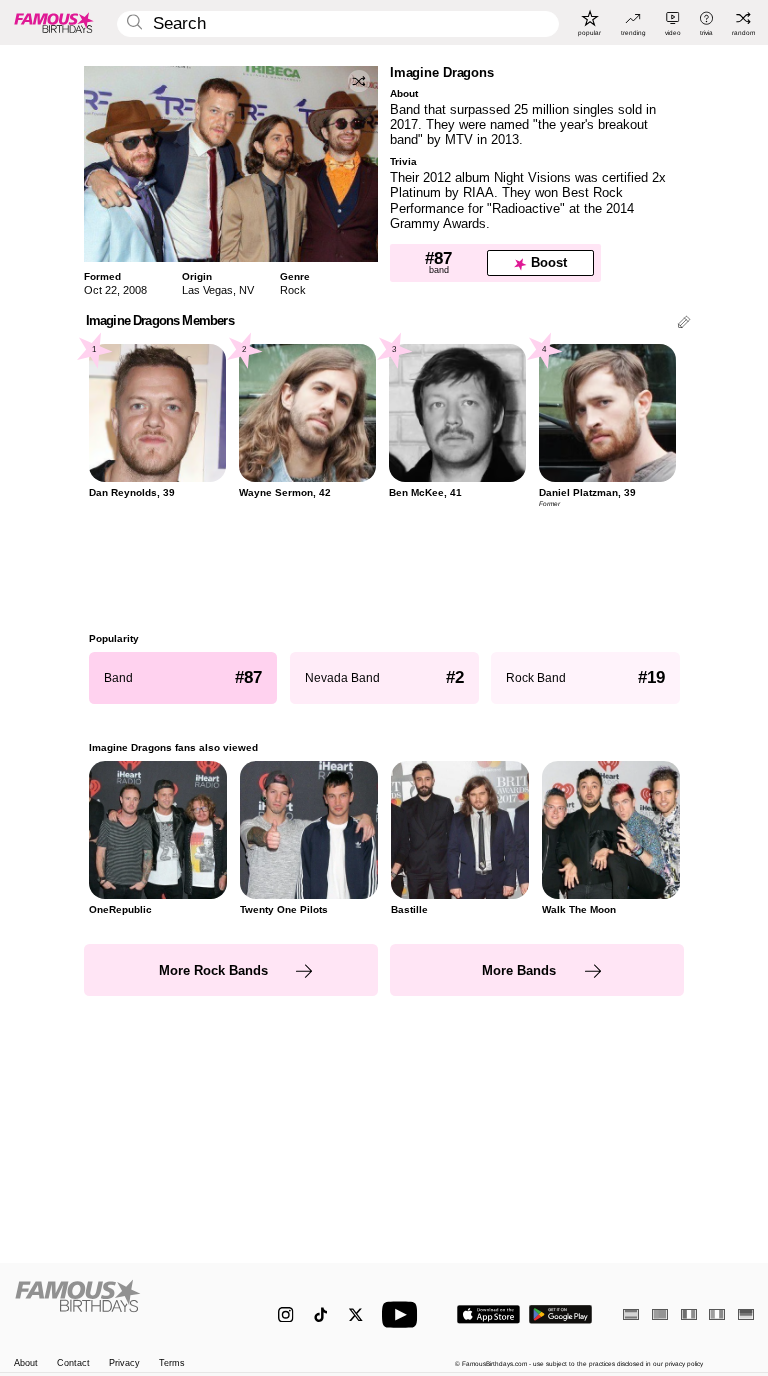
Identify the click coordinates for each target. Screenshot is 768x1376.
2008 (135, 290)
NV (246, 290)
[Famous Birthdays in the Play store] (560, 1314)
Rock (293, 290)
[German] (746, 1314)
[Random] (358, 80)
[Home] (124, 1306)
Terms (172, 1363)
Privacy (124, 1363)
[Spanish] (631, 1314)
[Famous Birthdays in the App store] (488, 1314)
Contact (73, 1363)
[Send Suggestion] (684, 323)
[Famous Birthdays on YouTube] (404, 1314)
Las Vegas (207, 290)
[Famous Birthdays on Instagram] (285, 1314)
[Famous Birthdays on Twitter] (355, 1314)
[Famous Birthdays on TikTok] (320, 1314)
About (26, 1363)
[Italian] (717, 1314)
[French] (689, 1314)
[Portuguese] (660, 1314)
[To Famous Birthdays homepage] (54, 22)
